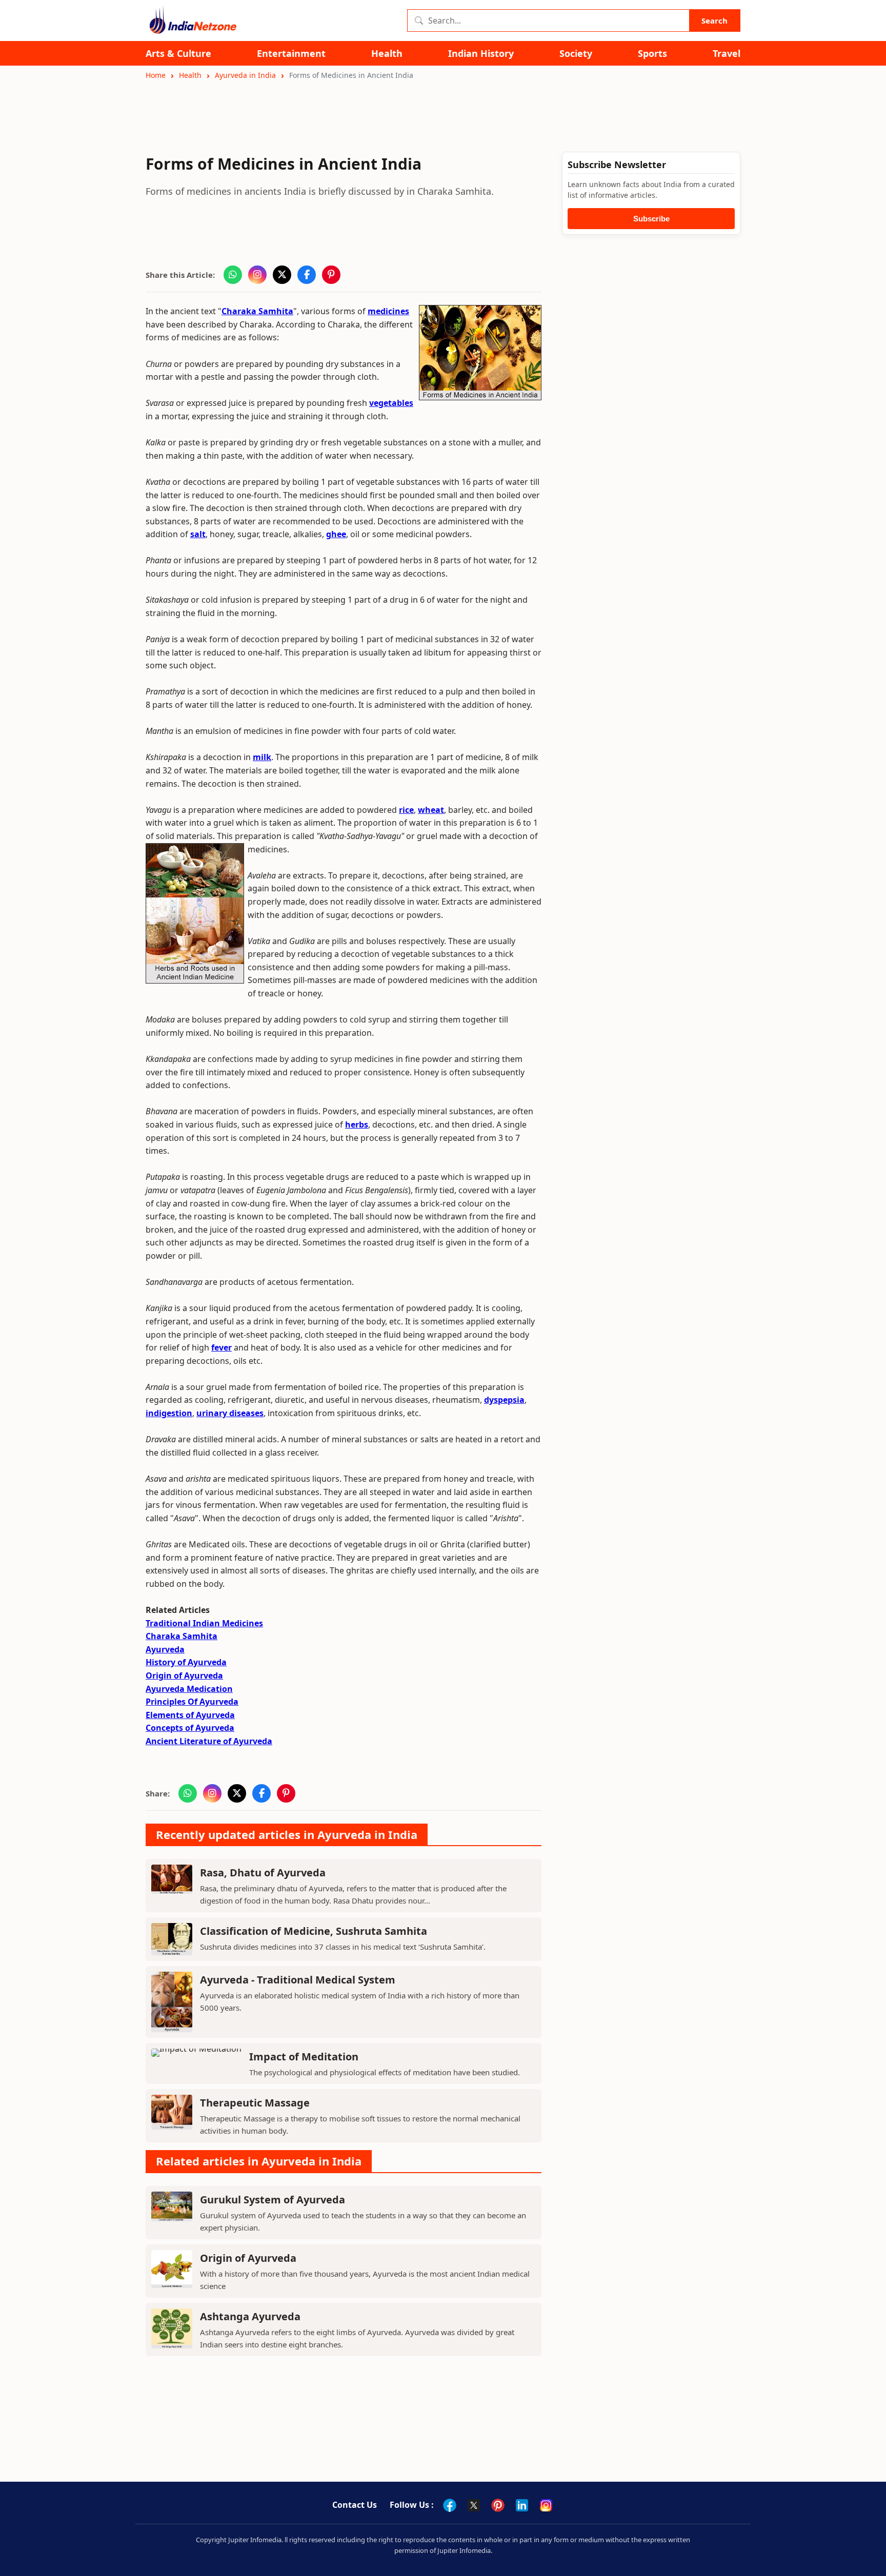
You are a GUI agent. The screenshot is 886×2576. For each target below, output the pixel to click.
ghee (336, 534)
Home (156, 75)
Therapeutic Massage (255, 2103)
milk (262, 757)
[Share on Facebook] (307, 275)
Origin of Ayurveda (184, 1675)
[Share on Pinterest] (331, 275)
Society (576, 54)
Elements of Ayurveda (190, 1715)
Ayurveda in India (245, 75)
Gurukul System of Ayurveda (273, 2200)
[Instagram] (546, 2505)
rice (406, 810)
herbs (357, 1125)
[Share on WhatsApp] (233, 275)
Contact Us (355, 2505)
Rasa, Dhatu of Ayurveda (263, 1873)
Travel (727, 54)
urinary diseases (230, 1413)
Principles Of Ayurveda (192, 1702)
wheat (431, 810)
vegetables (391, 403)
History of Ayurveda (186, 1662)
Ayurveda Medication (189, 1689)
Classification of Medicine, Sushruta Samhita (314, 1931)
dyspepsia (504, 1400)
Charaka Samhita (257, 311)
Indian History (481, 54)
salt (198, 534)
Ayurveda (165, 1649)
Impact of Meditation (304, 2057)
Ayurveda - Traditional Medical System (298, 1980)
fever (221, 1347)
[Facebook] (450, 2505)
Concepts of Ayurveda (190, 1728)
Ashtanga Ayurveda (250, 2316)
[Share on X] (282, 275)
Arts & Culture (178, 54)
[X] (474, 2505)
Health (387, 54)
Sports (652, 54)
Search (714, 21)
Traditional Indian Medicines (204, 1623)
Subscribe (651, 219)
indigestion (169, 1413)
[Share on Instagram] (257, 275)
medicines (388, 311)
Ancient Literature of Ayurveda (209, 1741)
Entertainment (291, 54)
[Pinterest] (498, 2505)
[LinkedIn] (522, 2505)
